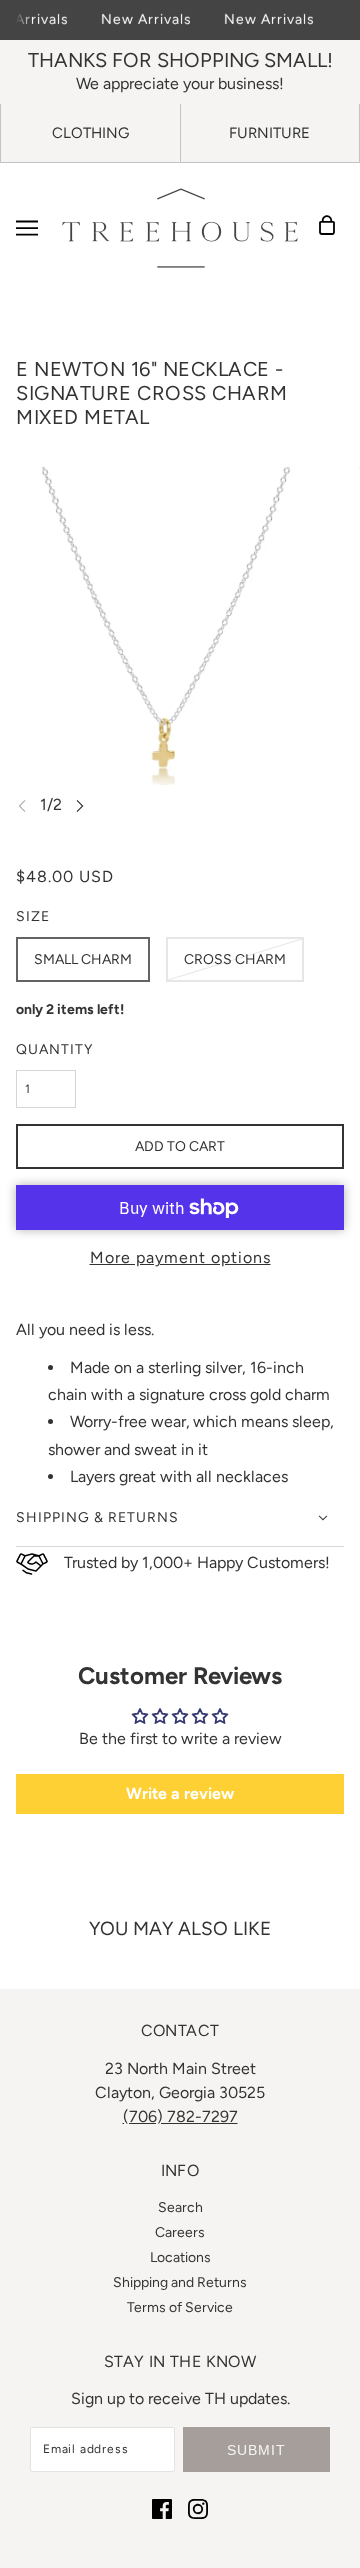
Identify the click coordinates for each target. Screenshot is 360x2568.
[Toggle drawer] (27, 228)
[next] (80, 805)
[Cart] (333, 228)
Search (180, 2207)
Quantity (54, 1049)
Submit (256, 2450)
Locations (180, 2257)
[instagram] (198, 2508)
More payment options (180, 1257)
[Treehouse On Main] (180, 228)
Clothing (90, 133)
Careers (180, 2232)
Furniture (269, 133)
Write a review (180, 1793)
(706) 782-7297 (180, 2116)
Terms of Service (180, 2307)
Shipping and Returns (180, 2282)
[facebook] (162, 2508)
